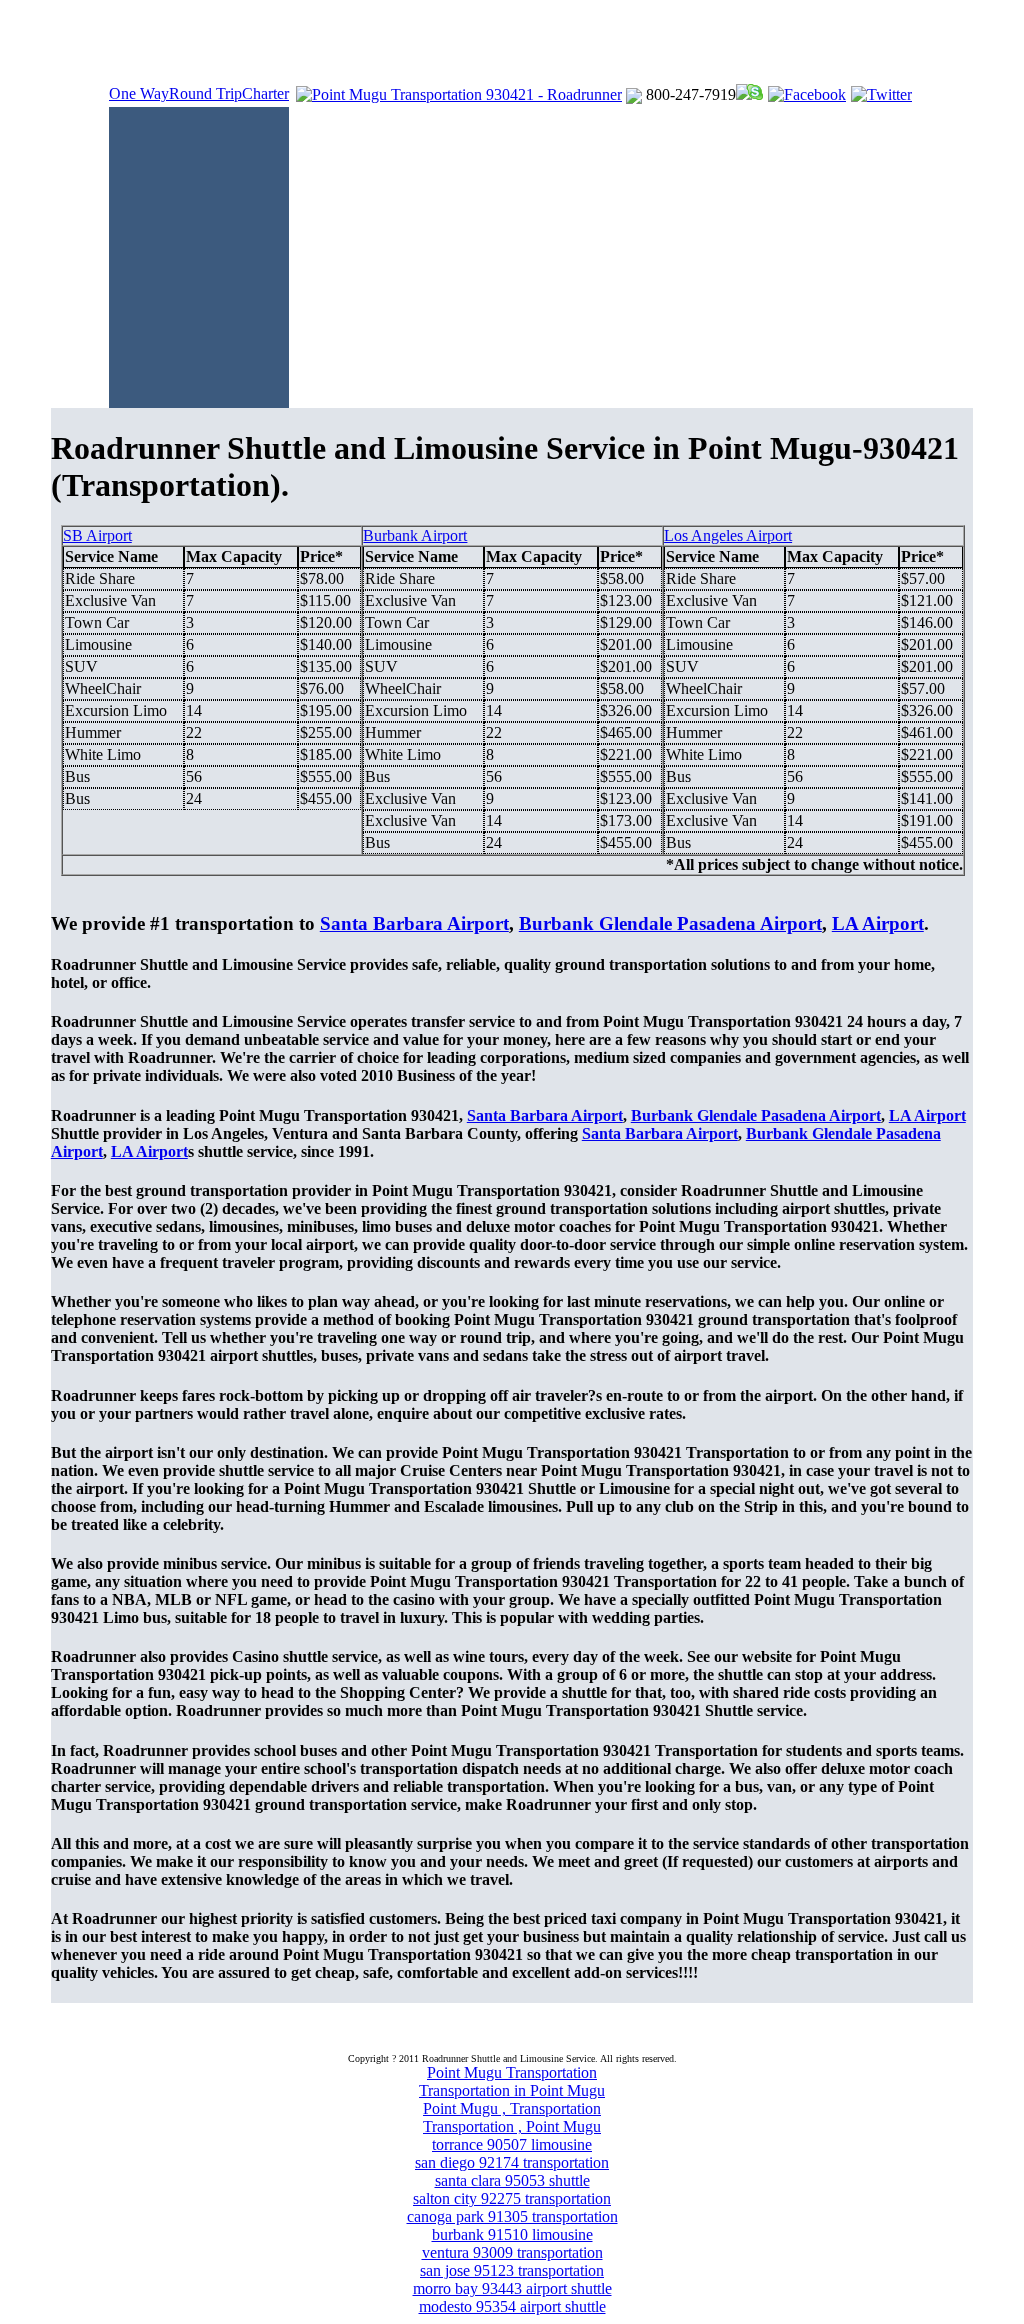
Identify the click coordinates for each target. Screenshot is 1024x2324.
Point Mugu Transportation (512, 2072)
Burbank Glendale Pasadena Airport (670, 923)
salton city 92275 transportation (512, 2198)
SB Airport (97, 535)
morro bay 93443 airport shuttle (512, 2288)
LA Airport (878, 923)
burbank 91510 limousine (512, 2234)
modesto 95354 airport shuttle (512, 2306)
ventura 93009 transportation (512, 2252)
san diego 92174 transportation (512, 2162)
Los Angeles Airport (728, 535)
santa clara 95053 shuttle (512, 2180)
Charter (265, 93)
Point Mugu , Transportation (512, 2108)
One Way (139, 93)
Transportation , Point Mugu (512, 2126)
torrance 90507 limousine (512, 2144)
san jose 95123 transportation (512, 2270)
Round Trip (205, 93)
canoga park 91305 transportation (512, 2216)
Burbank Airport (415, 535)
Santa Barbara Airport (414, 923)
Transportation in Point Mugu (512, 2090)
